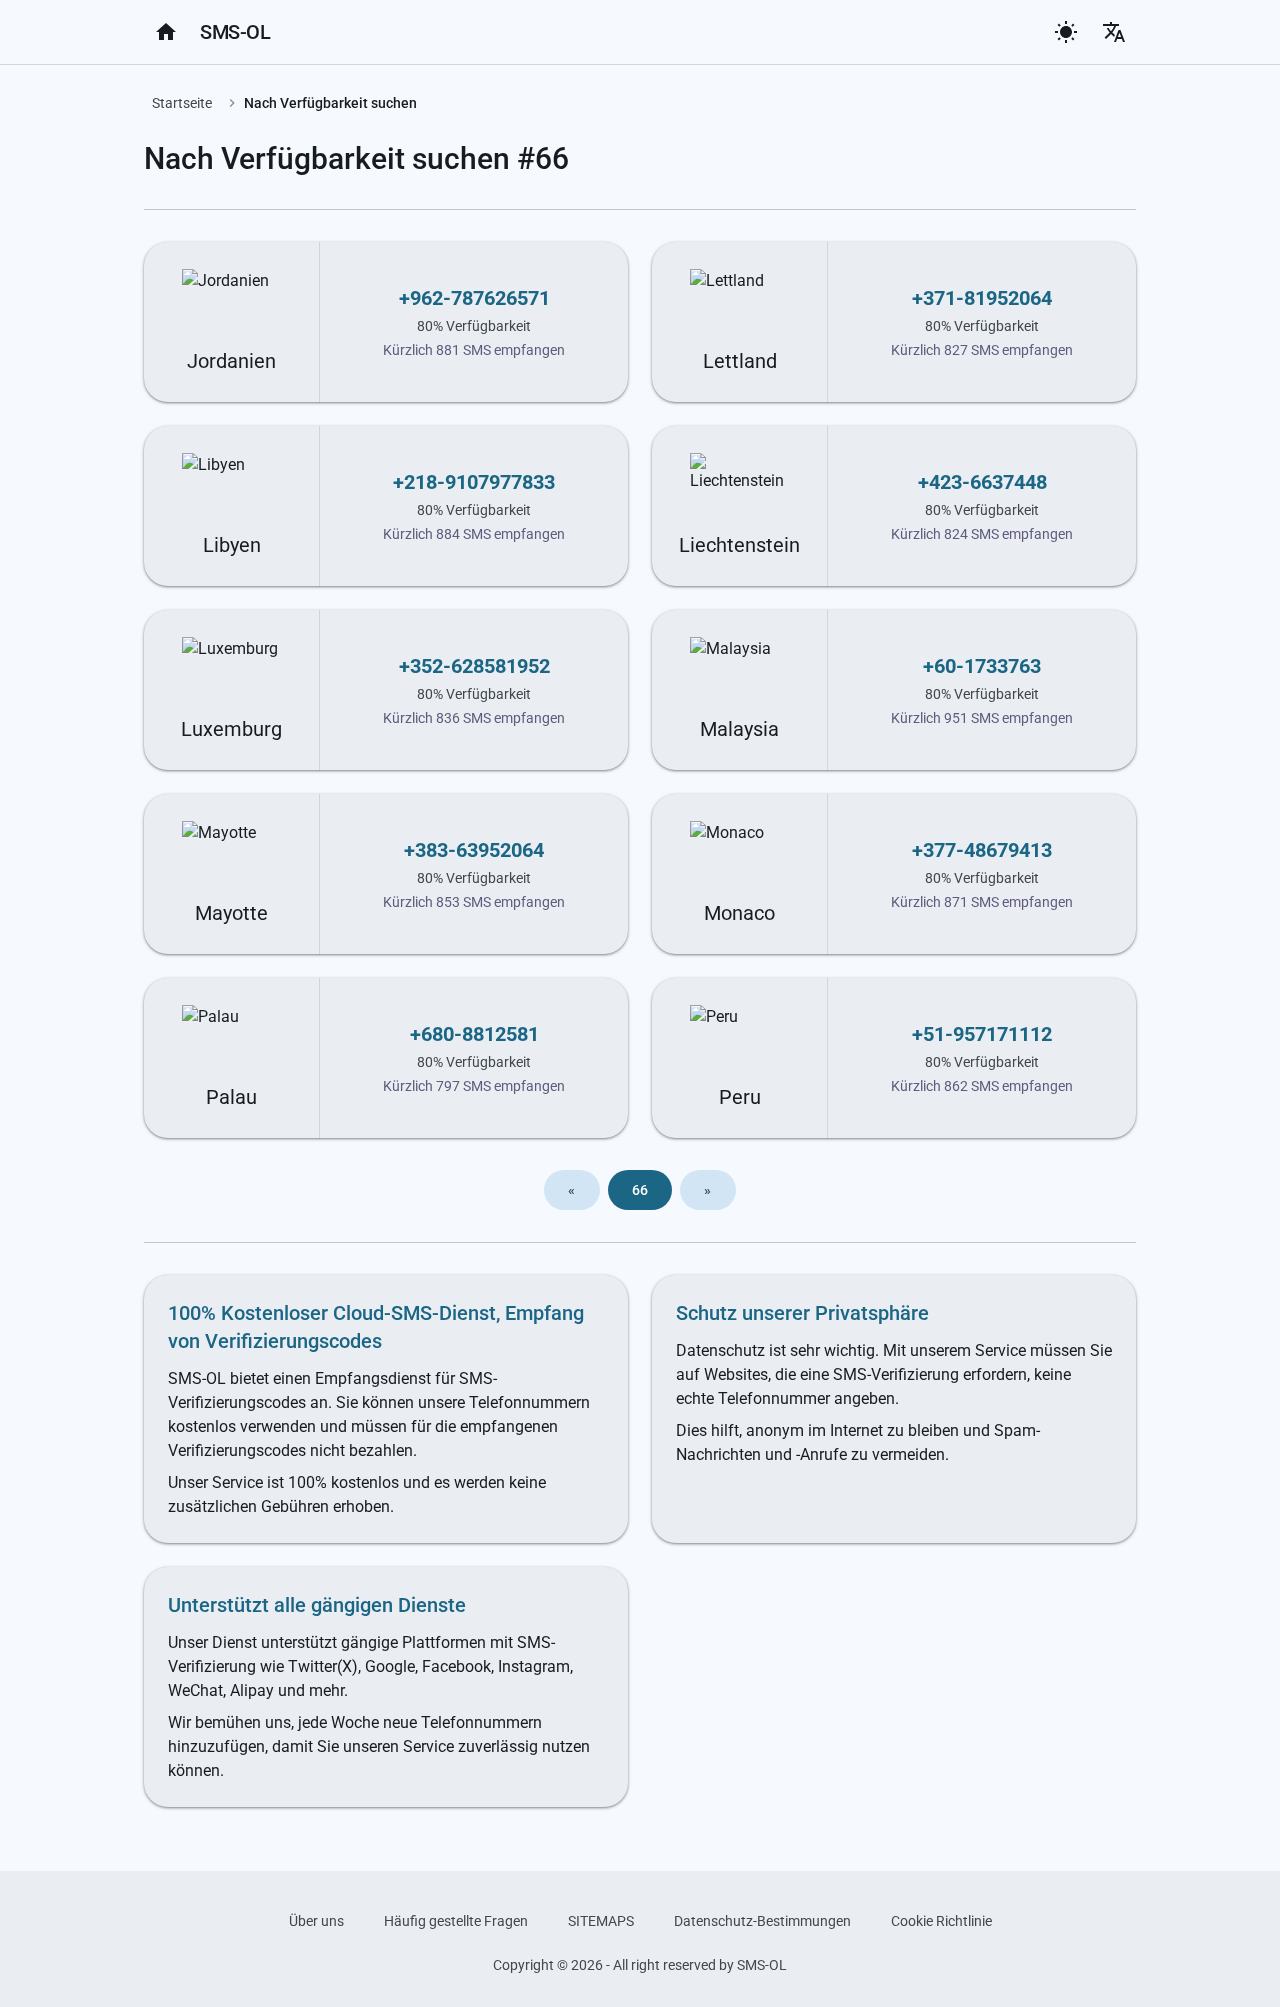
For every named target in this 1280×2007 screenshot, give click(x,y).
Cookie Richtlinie (941, 1921)
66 (640, 1190)
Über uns (316, 1921)
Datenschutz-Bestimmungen (762, 1921)
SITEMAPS (601, 1921)
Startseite (182, 103)
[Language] (1114, 32)
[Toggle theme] (1066, 32)
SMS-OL (235, 32)
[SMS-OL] (166, 32)
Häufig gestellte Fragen (456, 1921)
